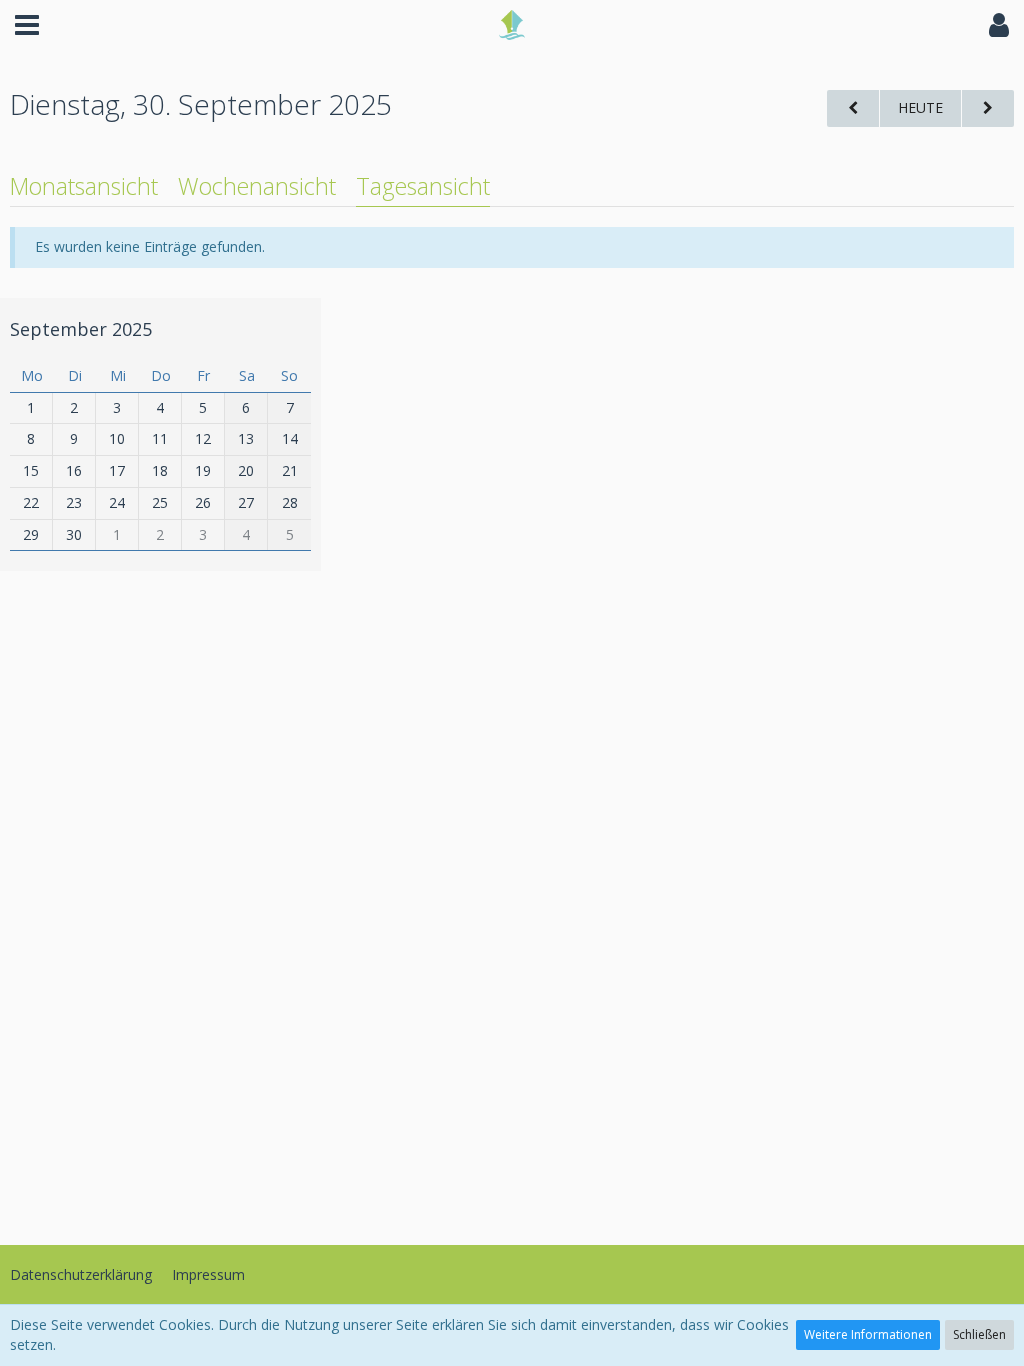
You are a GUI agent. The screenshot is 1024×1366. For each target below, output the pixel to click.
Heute (920, 107)
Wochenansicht (257, 186)
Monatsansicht (84, 186)
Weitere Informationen (868, 1334)
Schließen (979, 1334)
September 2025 (81, 329)
